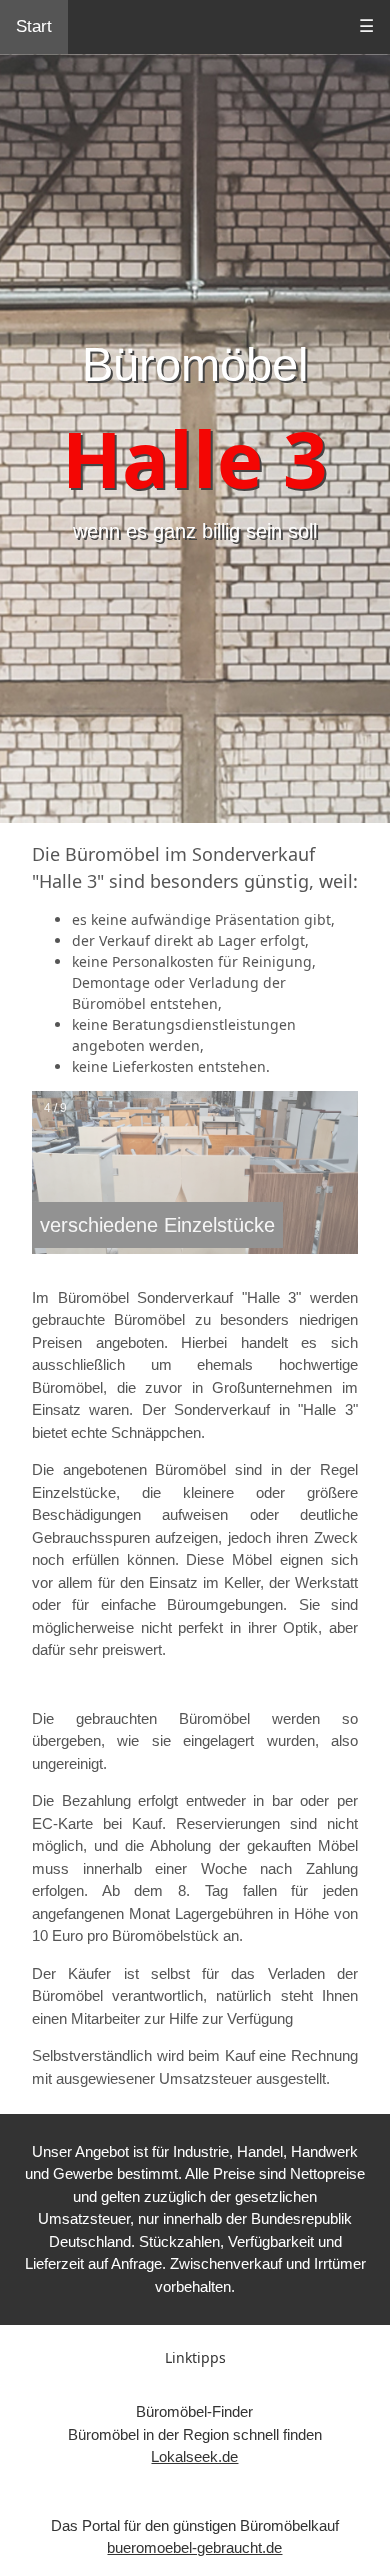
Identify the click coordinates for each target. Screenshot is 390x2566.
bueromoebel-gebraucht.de (194, 2547)
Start (34, 26)
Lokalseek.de (194, 2456)
